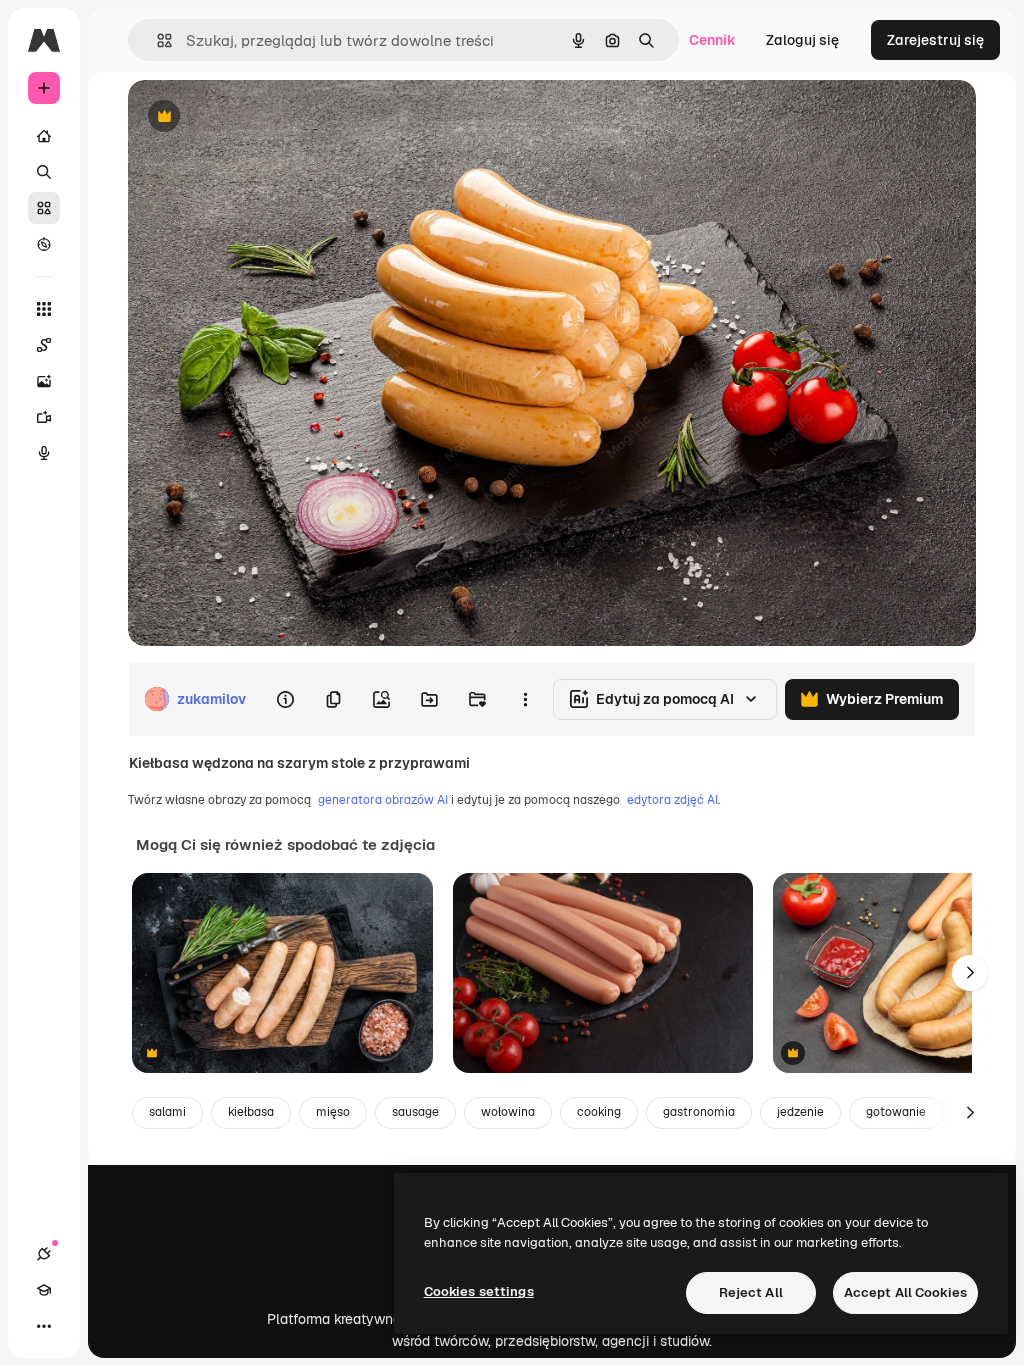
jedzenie (800, 1112)
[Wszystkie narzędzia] (44, 309)
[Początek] (44, 136)
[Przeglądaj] (44, 244)
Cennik (712, 40)
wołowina (508, 1112)
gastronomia (699, 1112)
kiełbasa (251, 1112)
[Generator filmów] (44, 417)
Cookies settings (479, 1291)
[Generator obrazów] (44, 381)
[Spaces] (44, 345)
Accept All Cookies (905, 1292)
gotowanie (896, 1112)
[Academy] (44, 1290)
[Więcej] (44, 1326)
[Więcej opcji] (525, 699)
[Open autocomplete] (156, 40)
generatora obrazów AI (383, 800)
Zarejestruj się (935, 40)
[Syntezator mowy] (44, 453)
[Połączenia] (44, 1254)
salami (167, 1112)
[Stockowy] (44, 208)
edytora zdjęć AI (672, 800)
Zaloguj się (802, 40)
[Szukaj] (44, 172)
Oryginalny (266, 117)
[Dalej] (970, 973)
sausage (415, 1112)
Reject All (751, 1292)
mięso (333, 1112)
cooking (599, 1112)
